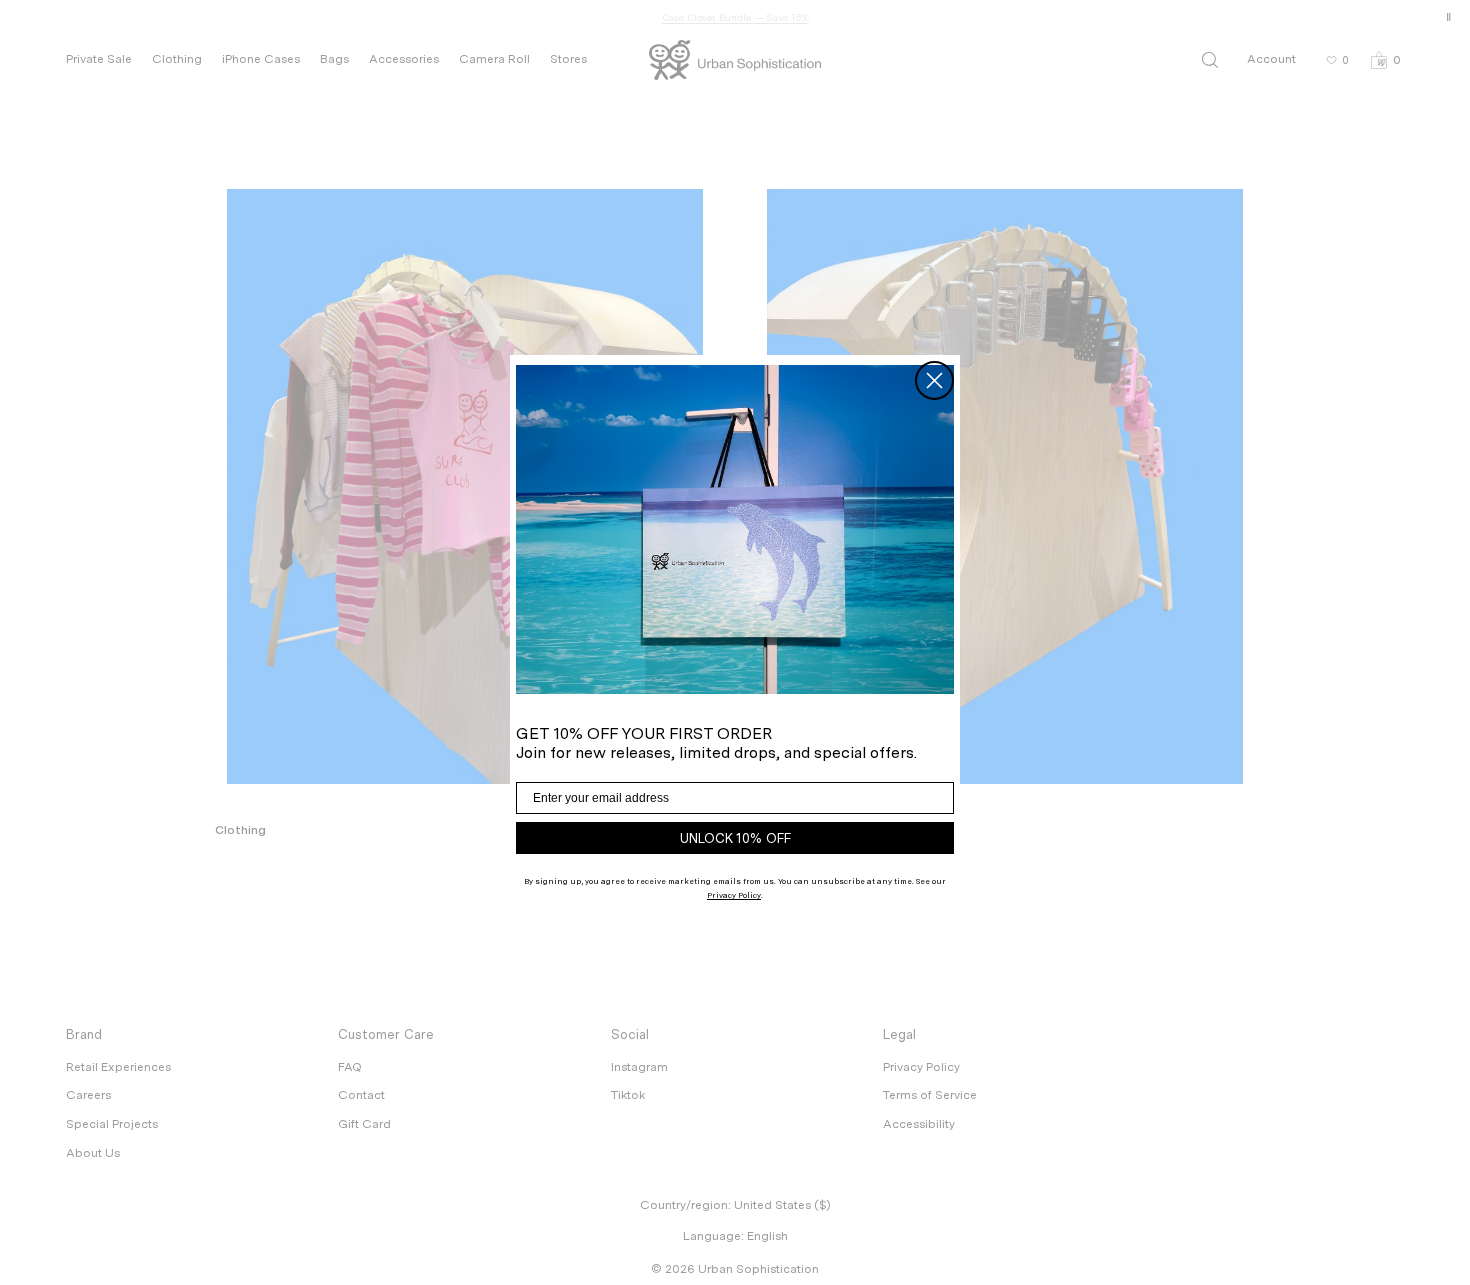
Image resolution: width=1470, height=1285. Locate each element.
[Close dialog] (934, 380)
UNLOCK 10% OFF (735, 838)
